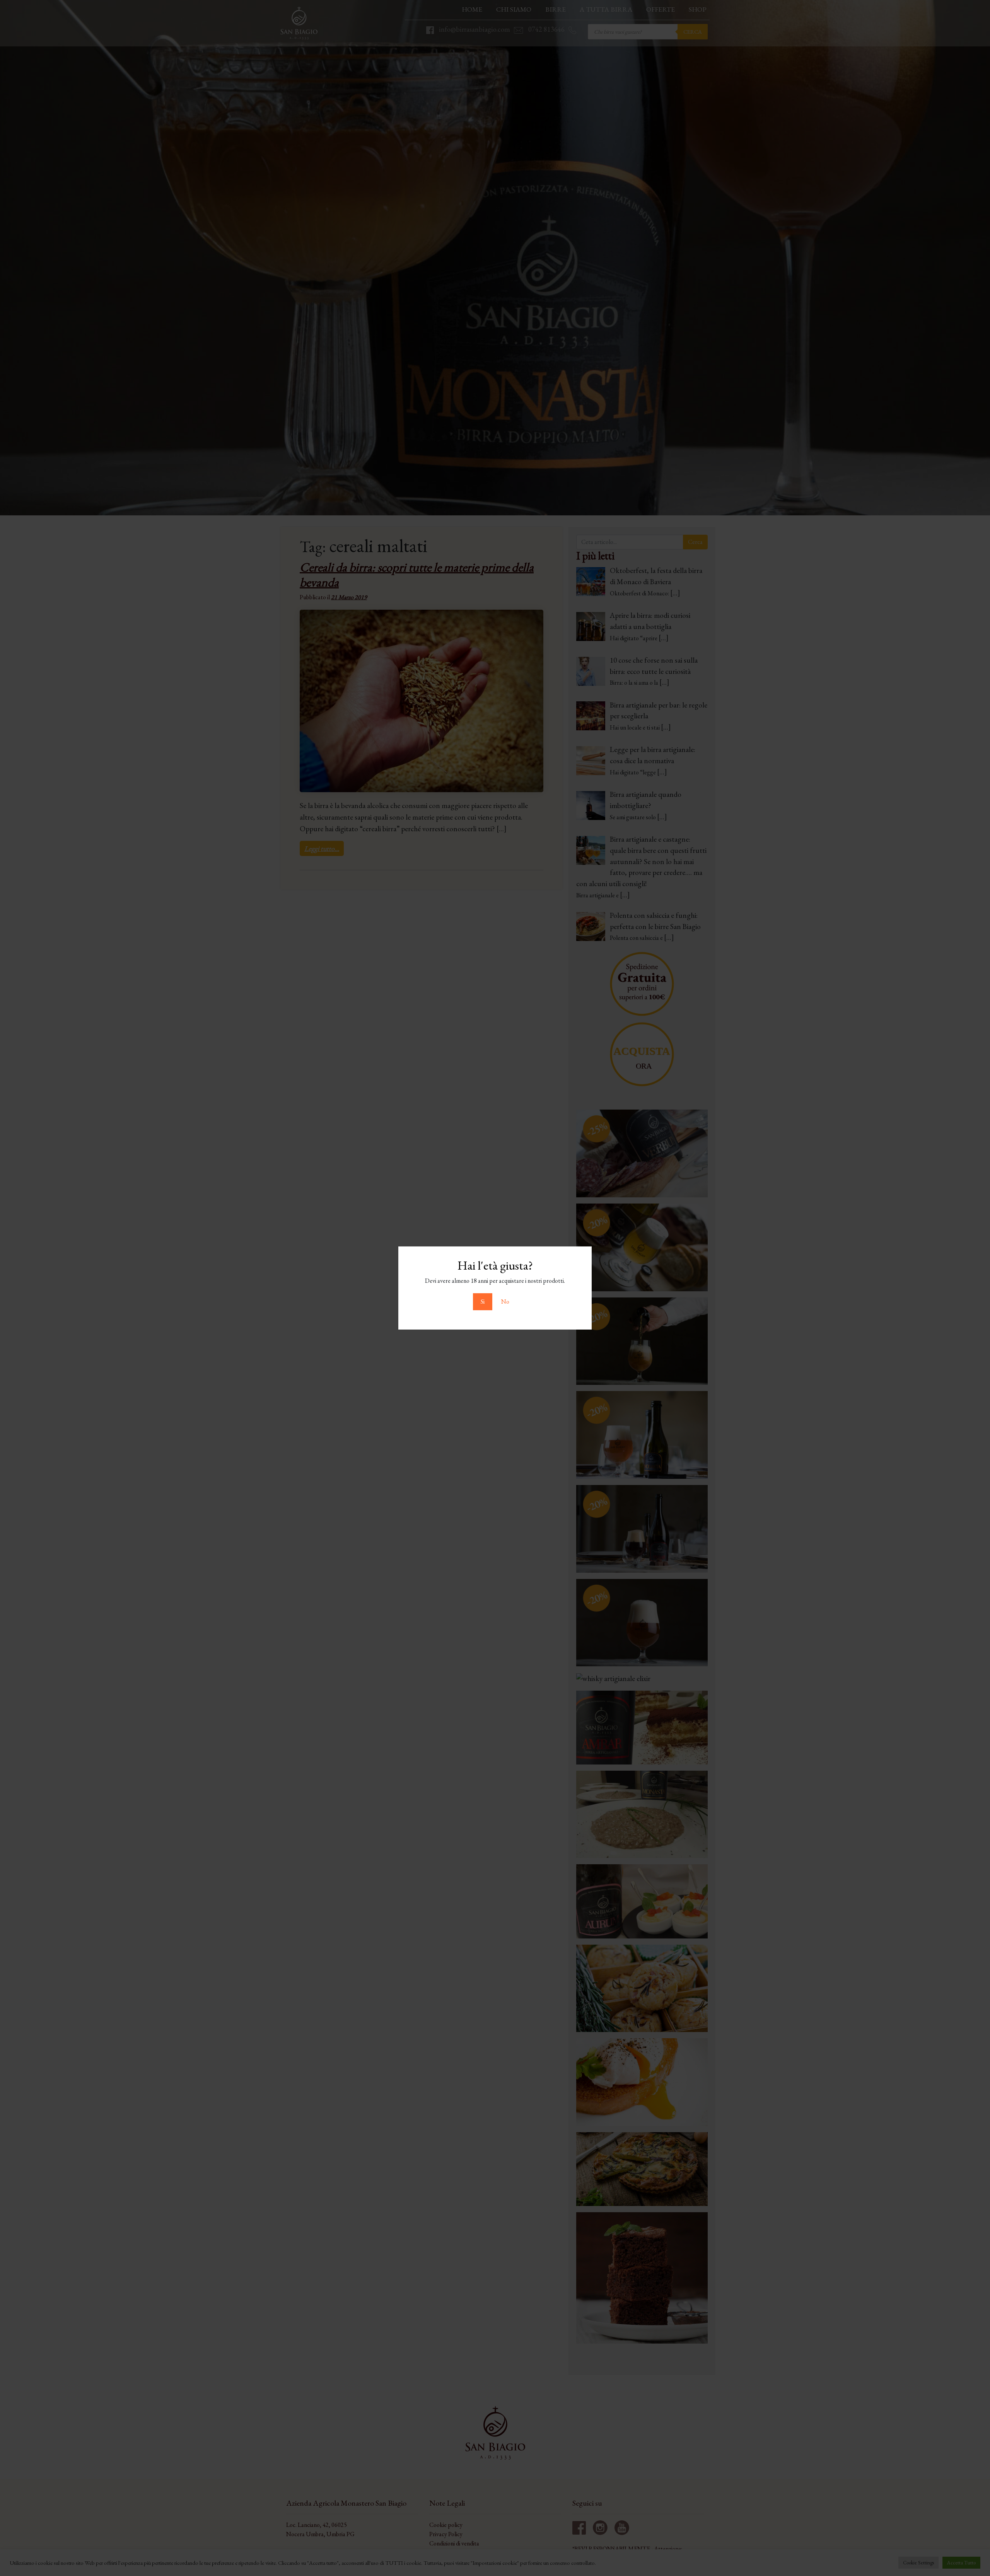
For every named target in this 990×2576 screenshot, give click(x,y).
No (505, 1302)
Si (483, 1302)
